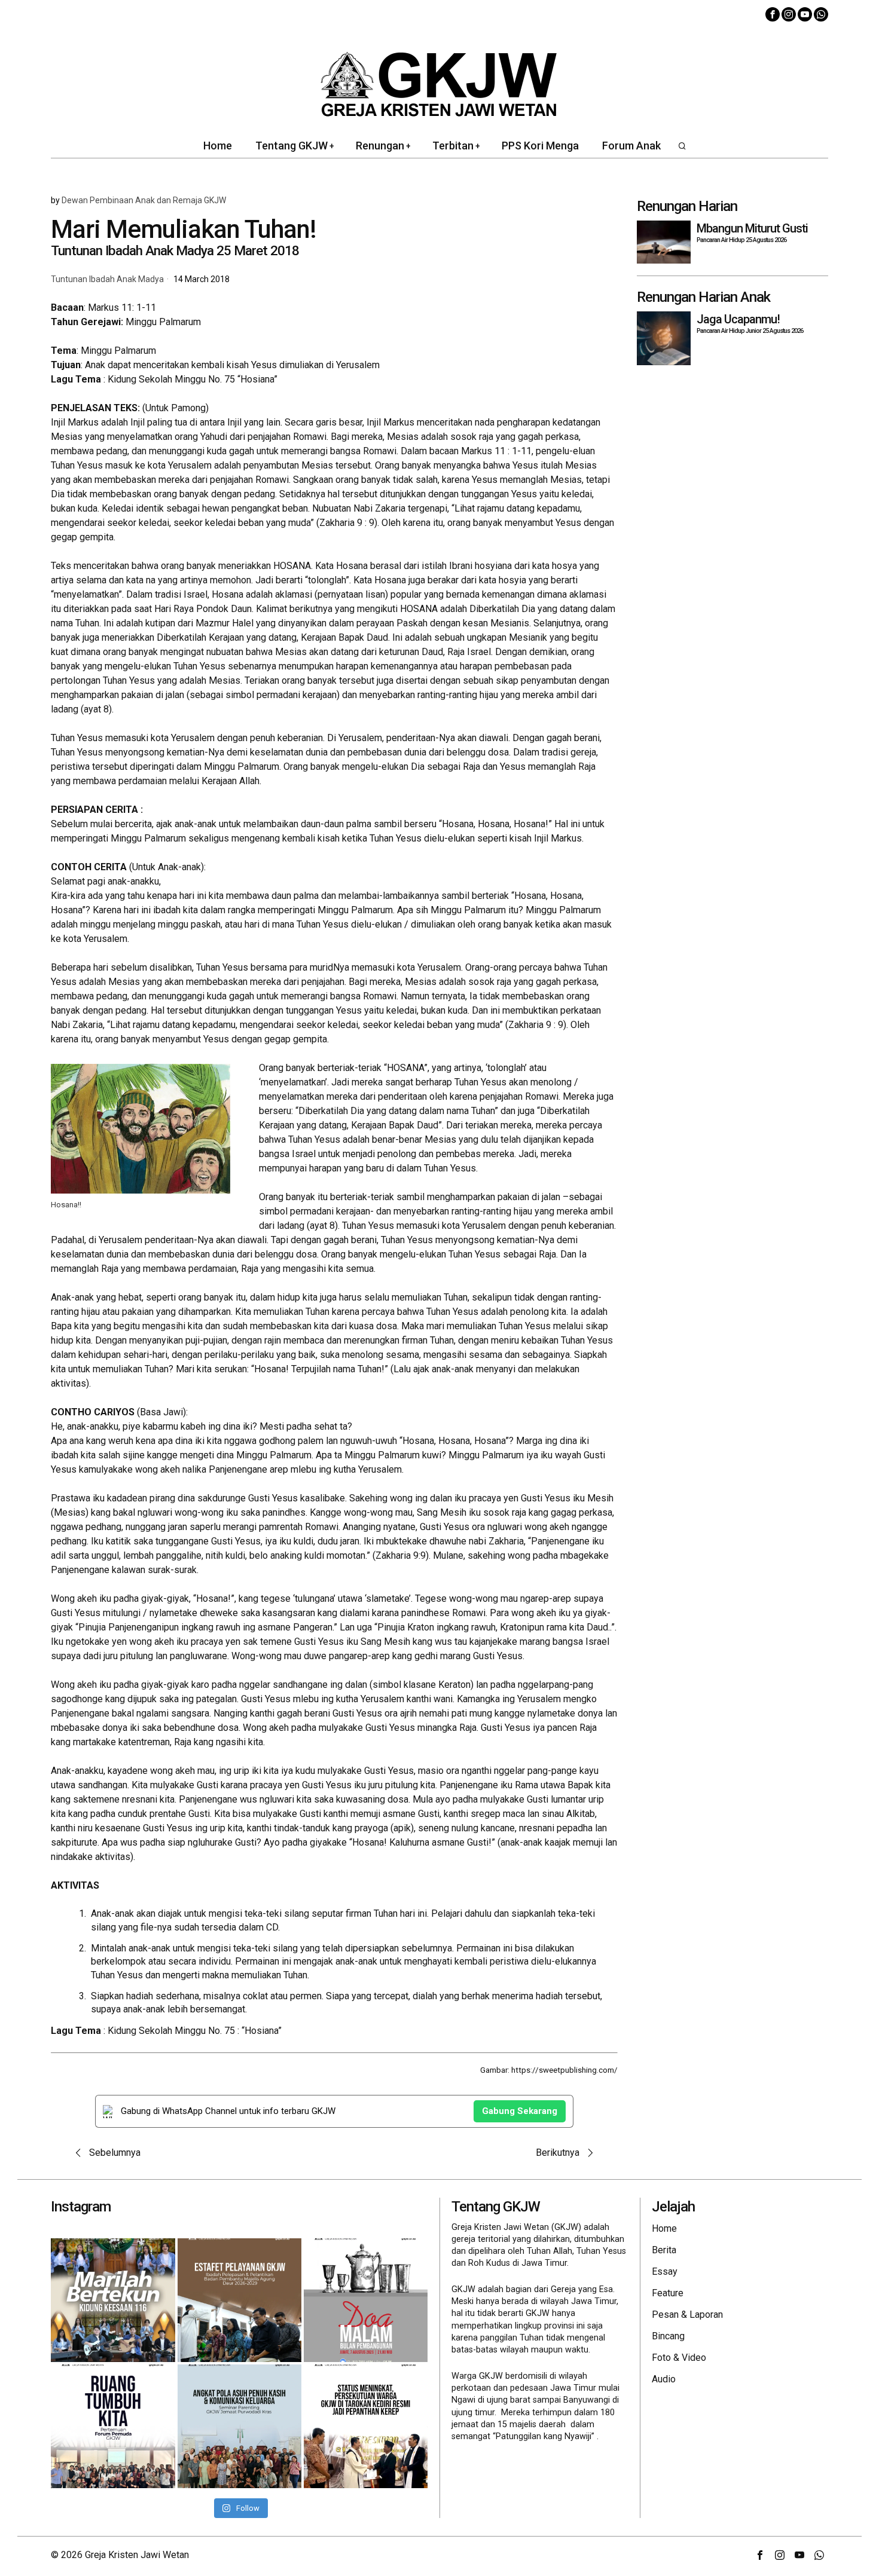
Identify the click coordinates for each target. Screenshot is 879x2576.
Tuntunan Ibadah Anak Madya (107, 279)
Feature (668, 2293)
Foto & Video (679, 2358)
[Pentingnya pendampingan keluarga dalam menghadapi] (239, 2426)
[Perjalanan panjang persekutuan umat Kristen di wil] (366, 2426)
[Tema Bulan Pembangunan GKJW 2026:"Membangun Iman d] (366, 2300)
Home (664, 2228)
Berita (664, 2250)
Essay (665, 2271)
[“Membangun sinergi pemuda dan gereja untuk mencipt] (113, 2426)
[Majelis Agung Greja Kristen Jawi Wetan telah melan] (239, 2300)
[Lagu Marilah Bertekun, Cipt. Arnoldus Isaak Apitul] (113, 2300)
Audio (664, 2379)
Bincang (668, 2336)
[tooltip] (773, 14)
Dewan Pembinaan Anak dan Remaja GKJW (144, 200)
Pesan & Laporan (687, 2315)
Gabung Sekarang (520, 2111)
